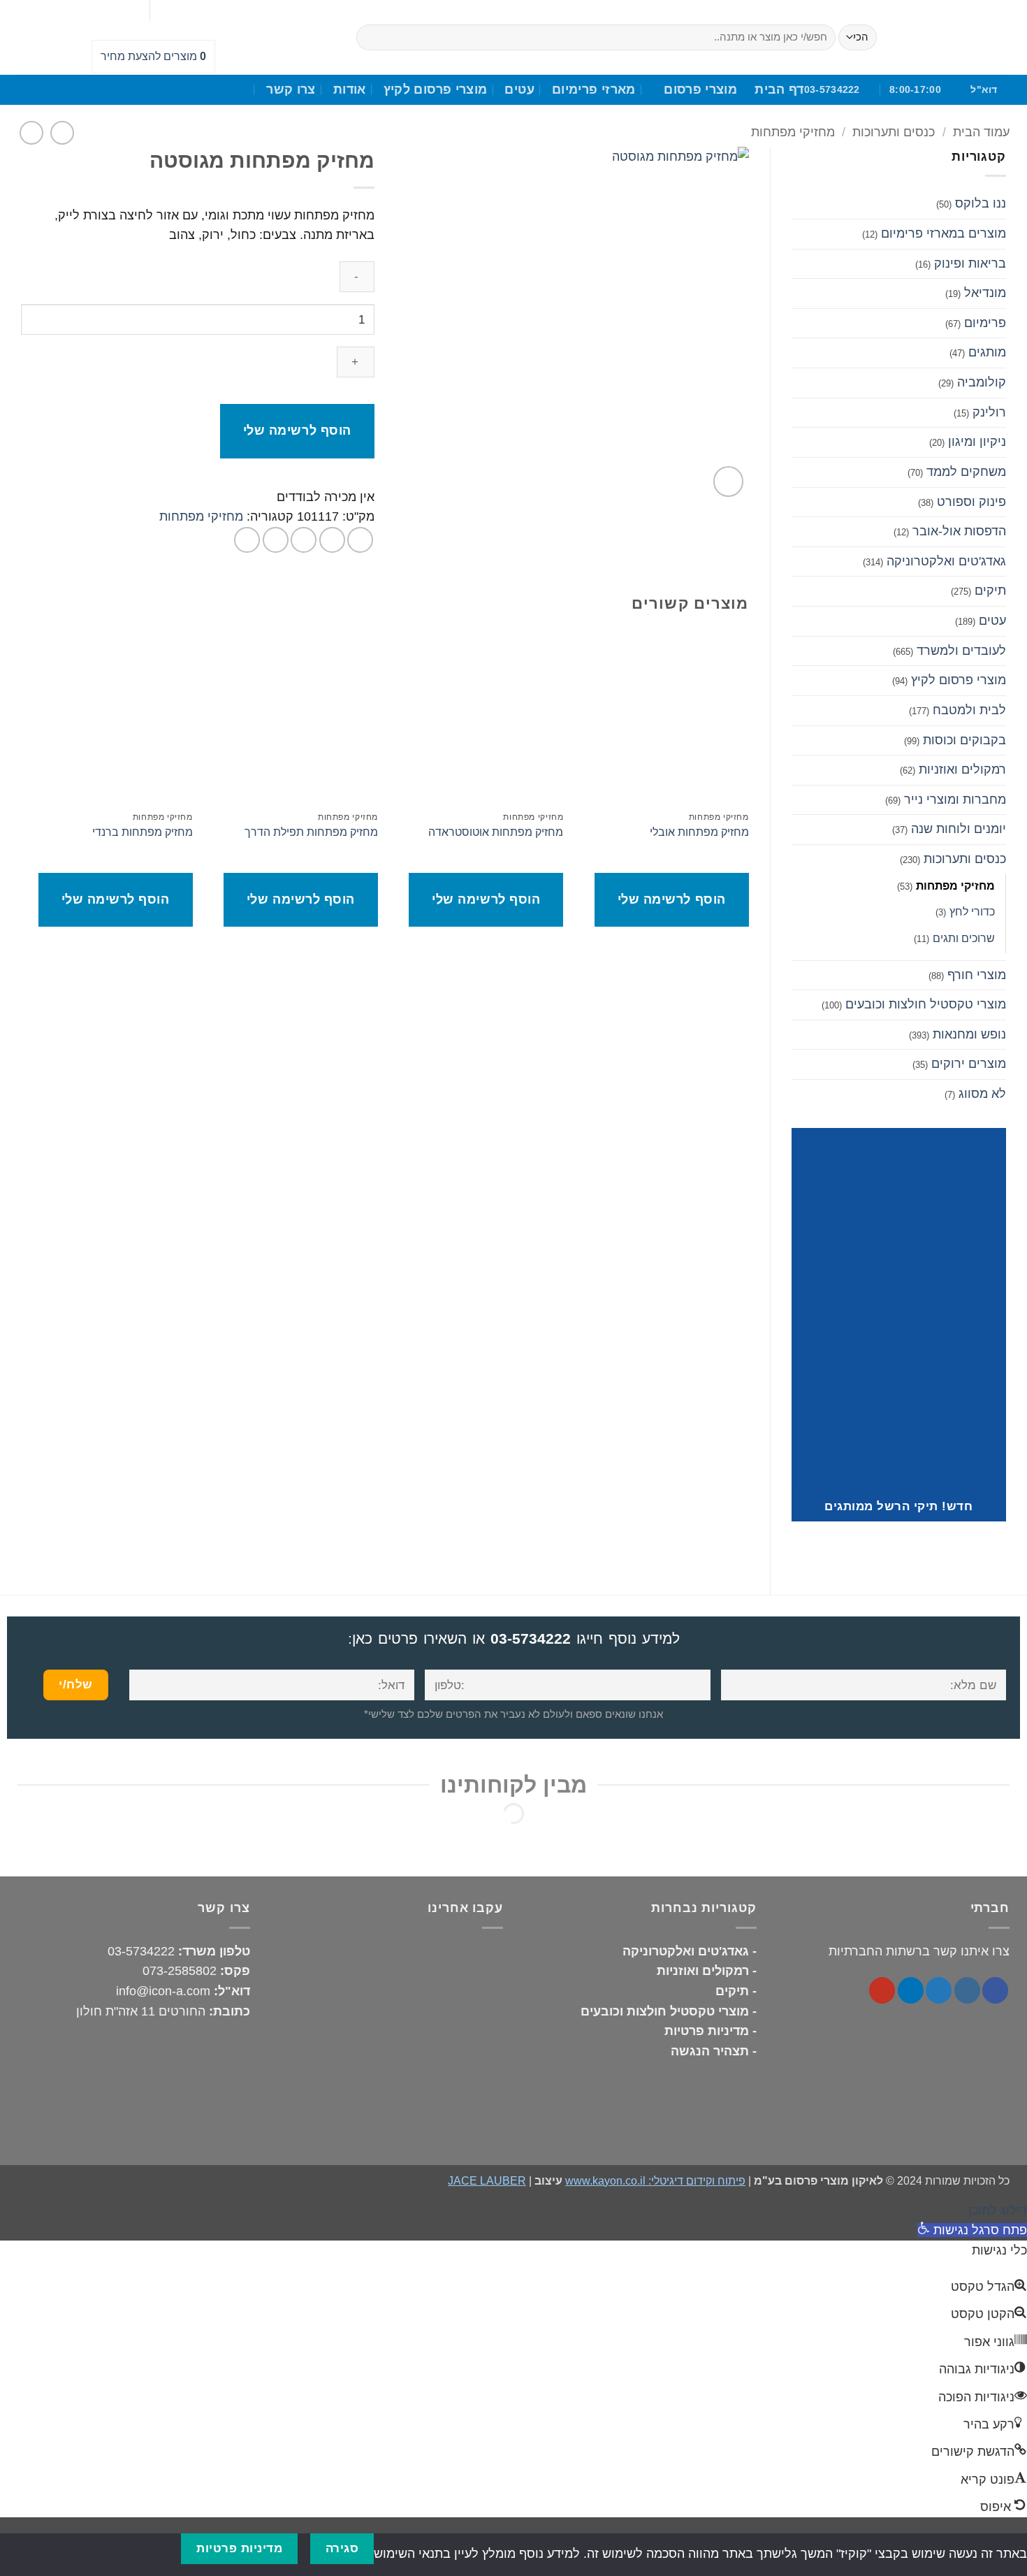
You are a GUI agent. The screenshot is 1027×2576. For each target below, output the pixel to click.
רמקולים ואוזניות (962, 769)
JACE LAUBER (487, 2180)
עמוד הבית (981, 132)
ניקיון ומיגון (977, 442)
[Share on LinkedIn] (247, 540)
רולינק (989, 412)
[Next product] (63, 133)
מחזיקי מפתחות (793, 132)
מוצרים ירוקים (969, 1064)
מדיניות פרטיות (239, 2548)
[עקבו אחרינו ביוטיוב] (165, 10)
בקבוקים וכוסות (964, 740)
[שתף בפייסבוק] (360, 540)
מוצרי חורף (977, 975)
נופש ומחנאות (969, 1034)
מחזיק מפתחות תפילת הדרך (311, 832)
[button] (728, 481)
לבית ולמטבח (969, 710)
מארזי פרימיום (594, 89)
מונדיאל (985, 293)
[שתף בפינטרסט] (276, 540)
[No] (154, 2548)
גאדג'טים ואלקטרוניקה (946, 561)
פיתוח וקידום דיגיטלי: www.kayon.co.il (655, 2180)
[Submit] (371, 37)
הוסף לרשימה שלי (297, 430)
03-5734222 (531, 1638)
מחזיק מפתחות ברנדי (143, 832)
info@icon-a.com (163, 1991)
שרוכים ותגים (964, 938)
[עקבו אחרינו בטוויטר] (939, 1990)
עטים (519, 89)
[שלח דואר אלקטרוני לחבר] (304, 540)
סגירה (342, 2548)
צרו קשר (291, 89)
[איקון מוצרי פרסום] (955, 37)
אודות (350, 89)
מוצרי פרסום (700, 89)
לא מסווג (982, 1094)
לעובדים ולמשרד (961, 651)
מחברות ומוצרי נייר (955, 799)
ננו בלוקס (981, 203)
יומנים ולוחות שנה (959, 829)
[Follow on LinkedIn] (186, 10)
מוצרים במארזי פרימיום (944, 233)
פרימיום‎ (985, 323)
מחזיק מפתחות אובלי (699, 832)
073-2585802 (180, 1971)
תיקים (990, 591)
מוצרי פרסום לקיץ (436, 89)
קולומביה (982, 382)
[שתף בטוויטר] (332, 540)
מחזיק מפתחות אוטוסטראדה (496, 832)
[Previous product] (32, 133)
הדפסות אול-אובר (959, 531)
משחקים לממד (966, 472)
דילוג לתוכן (998, 2210)
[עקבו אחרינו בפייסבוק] (206, 10)
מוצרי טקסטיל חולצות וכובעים (926, 1004)
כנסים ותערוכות (894, 132)
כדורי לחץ (972, 911)
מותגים (987, 352)
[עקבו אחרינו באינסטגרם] (967, 1990)
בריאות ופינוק (970, 263)
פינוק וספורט (971, 502)
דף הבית (779, 89)
